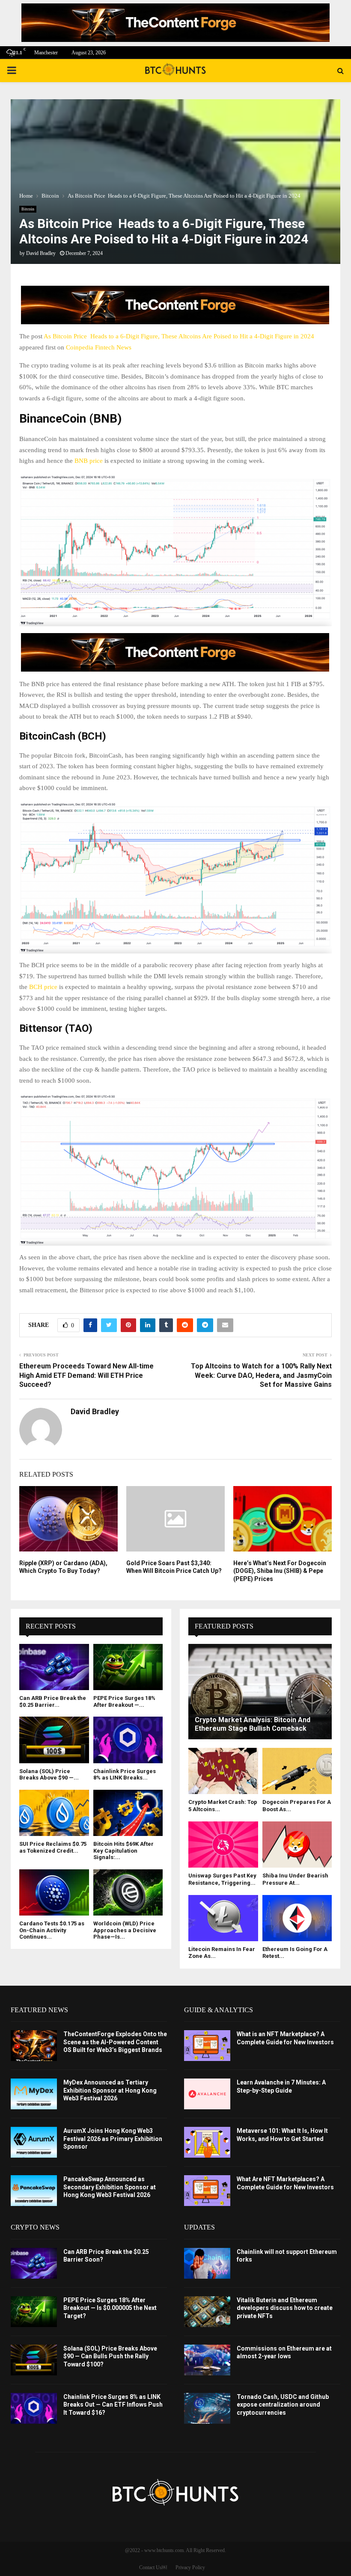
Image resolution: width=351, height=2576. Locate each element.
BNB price (89, 461)
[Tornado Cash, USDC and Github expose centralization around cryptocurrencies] (207, 2408)
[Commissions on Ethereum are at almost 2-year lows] (207, 2360)
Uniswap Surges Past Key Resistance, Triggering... (222, 1879)
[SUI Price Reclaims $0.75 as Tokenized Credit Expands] (54, 1813)
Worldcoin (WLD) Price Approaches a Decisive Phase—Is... (125, 1930)
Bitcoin (28, 209)
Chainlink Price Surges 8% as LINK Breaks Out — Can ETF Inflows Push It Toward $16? (113, 2404)
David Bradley (41, 253)
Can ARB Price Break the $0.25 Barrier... (53, 1701)
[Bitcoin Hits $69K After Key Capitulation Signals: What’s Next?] (128, 1813)
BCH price (43, 987)
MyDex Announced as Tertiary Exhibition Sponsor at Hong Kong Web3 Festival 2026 (110, 2090)
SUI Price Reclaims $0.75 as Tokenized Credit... (53, 1847)
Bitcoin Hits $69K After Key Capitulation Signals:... (123, 1851)
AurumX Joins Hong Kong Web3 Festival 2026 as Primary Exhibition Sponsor (113, 2138)
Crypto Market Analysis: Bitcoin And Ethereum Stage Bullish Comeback (253, 1724)
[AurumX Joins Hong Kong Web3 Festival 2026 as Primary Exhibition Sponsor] (34, 2142)
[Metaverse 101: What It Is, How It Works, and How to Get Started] (207, 2142)
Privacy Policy (190, 2567)
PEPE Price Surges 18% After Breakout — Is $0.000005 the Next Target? (110, 2308)
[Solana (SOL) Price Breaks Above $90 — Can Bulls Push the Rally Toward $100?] (54, 1740)
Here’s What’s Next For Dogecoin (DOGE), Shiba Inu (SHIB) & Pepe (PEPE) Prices (280, 1571)
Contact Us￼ (153, 2567)
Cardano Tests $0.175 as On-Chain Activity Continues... (52, 1930)
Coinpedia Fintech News (99, 347)
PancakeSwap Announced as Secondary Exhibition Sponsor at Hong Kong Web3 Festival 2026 (110, 2187)
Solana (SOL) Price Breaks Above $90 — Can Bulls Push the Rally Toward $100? (110, 2356)
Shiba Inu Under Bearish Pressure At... (295, 1879)
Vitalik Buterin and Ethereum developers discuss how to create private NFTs (285, 2308)
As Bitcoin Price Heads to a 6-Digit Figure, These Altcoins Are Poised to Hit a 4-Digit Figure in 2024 (179, 336)
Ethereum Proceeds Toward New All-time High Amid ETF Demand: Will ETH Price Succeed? (86, 1375)
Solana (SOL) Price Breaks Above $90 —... (49, 1775)
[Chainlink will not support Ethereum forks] (207, 2263)
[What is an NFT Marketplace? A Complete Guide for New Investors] (207, 2046)
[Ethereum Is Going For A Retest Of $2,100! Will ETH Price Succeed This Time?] (297, 1918)
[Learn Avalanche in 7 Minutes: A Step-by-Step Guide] (207, 2094)
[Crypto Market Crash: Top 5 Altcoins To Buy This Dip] (223, 1771)
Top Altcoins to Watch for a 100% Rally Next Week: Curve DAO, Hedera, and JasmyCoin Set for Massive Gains (261, 1375)
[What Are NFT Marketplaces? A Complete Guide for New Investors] (207, 2191)
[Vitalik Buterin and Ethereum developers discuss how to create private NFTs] (207, 2312)
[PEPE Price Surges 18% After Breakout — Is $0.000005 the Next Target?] (128, 1667)
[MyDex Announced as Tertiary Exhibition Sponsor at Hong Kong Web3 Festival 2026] (34, 2094)
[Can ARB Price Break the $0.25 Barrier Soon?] (54, 1667)
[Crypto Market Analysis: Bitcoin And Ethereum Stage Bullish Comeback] (260, 1692)
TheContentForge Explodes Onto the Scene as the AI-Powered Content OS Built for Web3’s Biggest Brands (115, 2042)
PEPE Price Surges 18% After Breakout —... (124, 1701)
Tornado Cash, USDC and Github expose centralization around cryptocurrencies (283, 2404)
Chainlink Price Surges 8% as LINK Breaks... (125, 1775)
